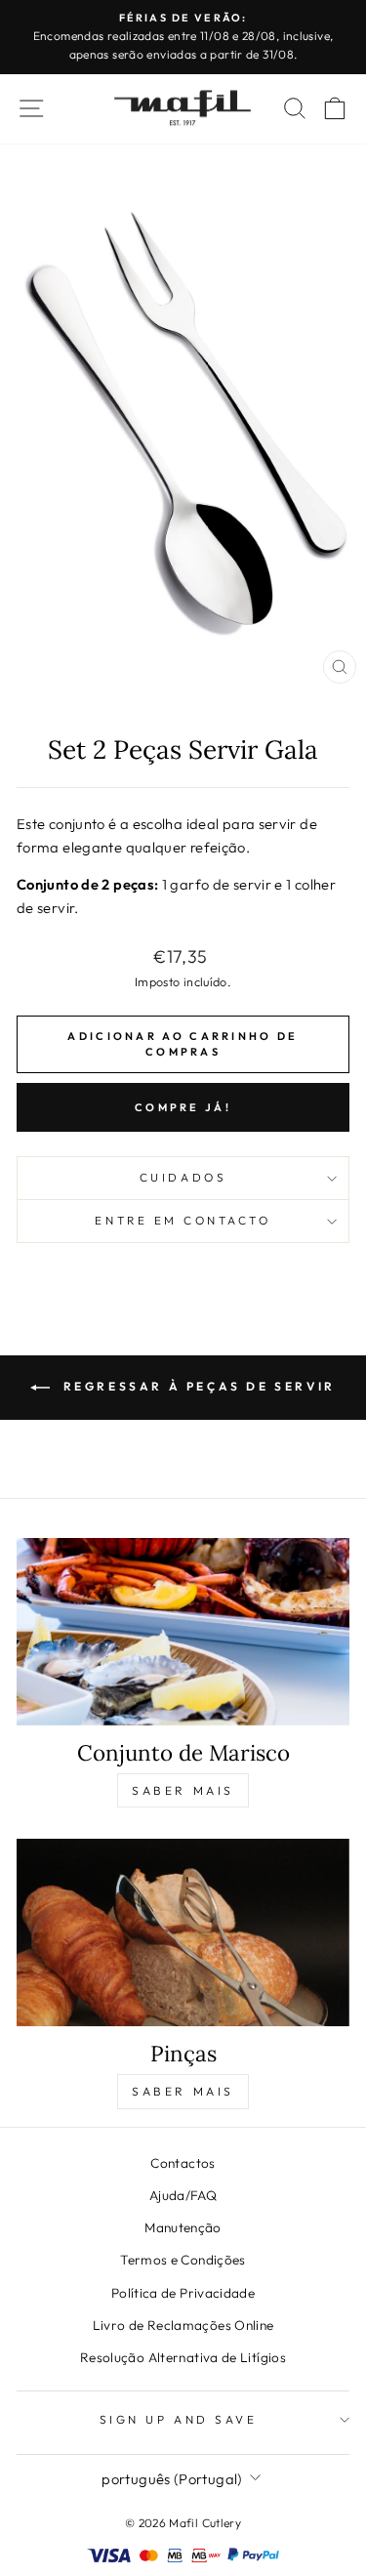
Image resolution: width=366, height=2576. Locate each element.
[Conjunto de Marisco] (183, 1632)
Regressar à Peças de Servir (197, 1386)
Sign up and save (179, 2419)
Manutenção (183, 2227)
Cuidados (183, 1177)
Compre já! (183, 1107)
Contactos (183, 2163)
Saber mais (183, 1790)
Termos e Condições (183, 2260)
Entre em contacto (183, 1220)
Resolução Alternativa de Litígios (183, 2357)
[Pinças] (183, 1932)
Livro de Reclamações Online (183, 2325)
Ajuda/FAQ (183, 2195)
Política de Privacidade (183, 2293)
